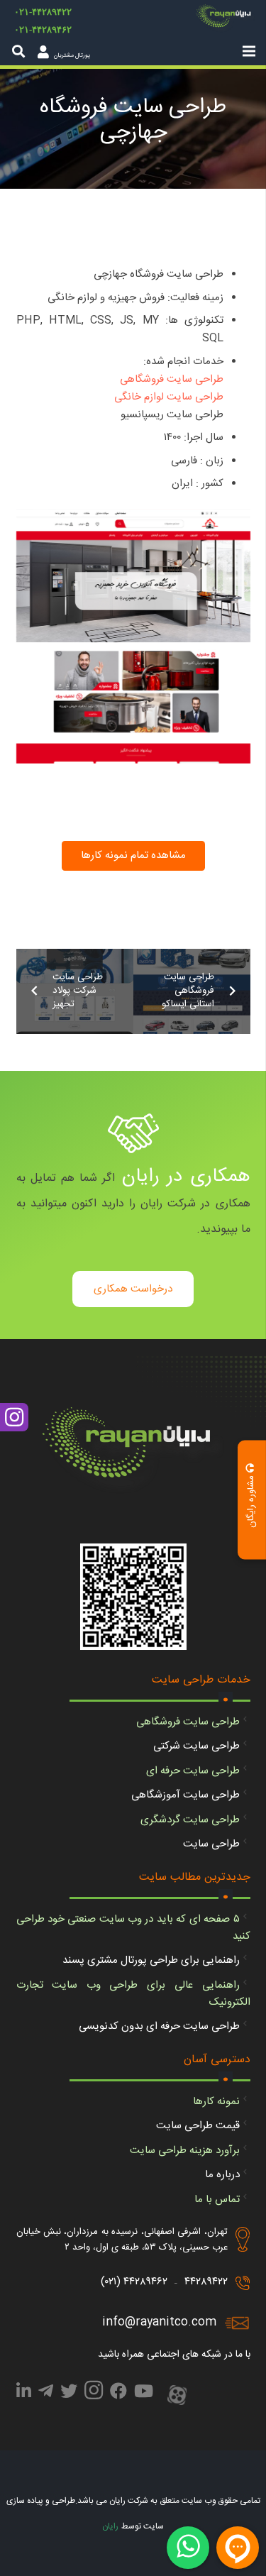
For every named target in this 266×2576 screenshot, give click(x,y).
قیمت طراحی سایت (198, 2126)
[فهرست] (249, 51)
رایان (110, 2526)
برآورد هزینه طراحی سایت (185, 2151)
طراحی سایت (211, 1844)
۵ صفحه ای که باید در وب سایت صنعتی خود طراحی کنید (133, 1928)
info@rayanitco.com (159, 2322)
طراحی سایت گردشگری (190, 1820)
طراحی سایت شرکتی (196, 1746)
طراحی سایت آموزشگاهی (185, 1795)
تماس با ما (217, 2200)
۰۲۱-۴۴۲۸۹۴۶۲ (43, 29)
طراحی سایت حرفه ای (193, 1771)
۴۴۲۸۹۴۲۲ (206, 2282)
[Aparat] (177, 2396)
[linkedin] (24, 2394)
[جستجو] (18, 51)
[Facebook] (118, 2394)
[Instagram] (94, 2394)
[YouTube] (144, 2394)
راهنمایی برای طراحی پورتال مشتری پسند (151, 1960)
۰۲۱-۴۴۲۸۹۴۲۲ (43, 12)
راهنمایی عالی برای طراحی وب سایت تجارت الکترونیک (133, 1994)
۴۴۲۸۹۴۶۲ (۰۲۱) (134, 2282)
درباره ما (222, 2175)
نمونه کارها (216, 2102)
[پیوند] (226, 18)
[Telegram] (46, 2394)
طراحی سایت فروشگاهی (172, 379)
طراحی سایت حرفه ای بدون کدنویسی (159, 2026)
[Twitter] (69, 2394)
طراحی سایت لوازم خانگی (169, 397)
